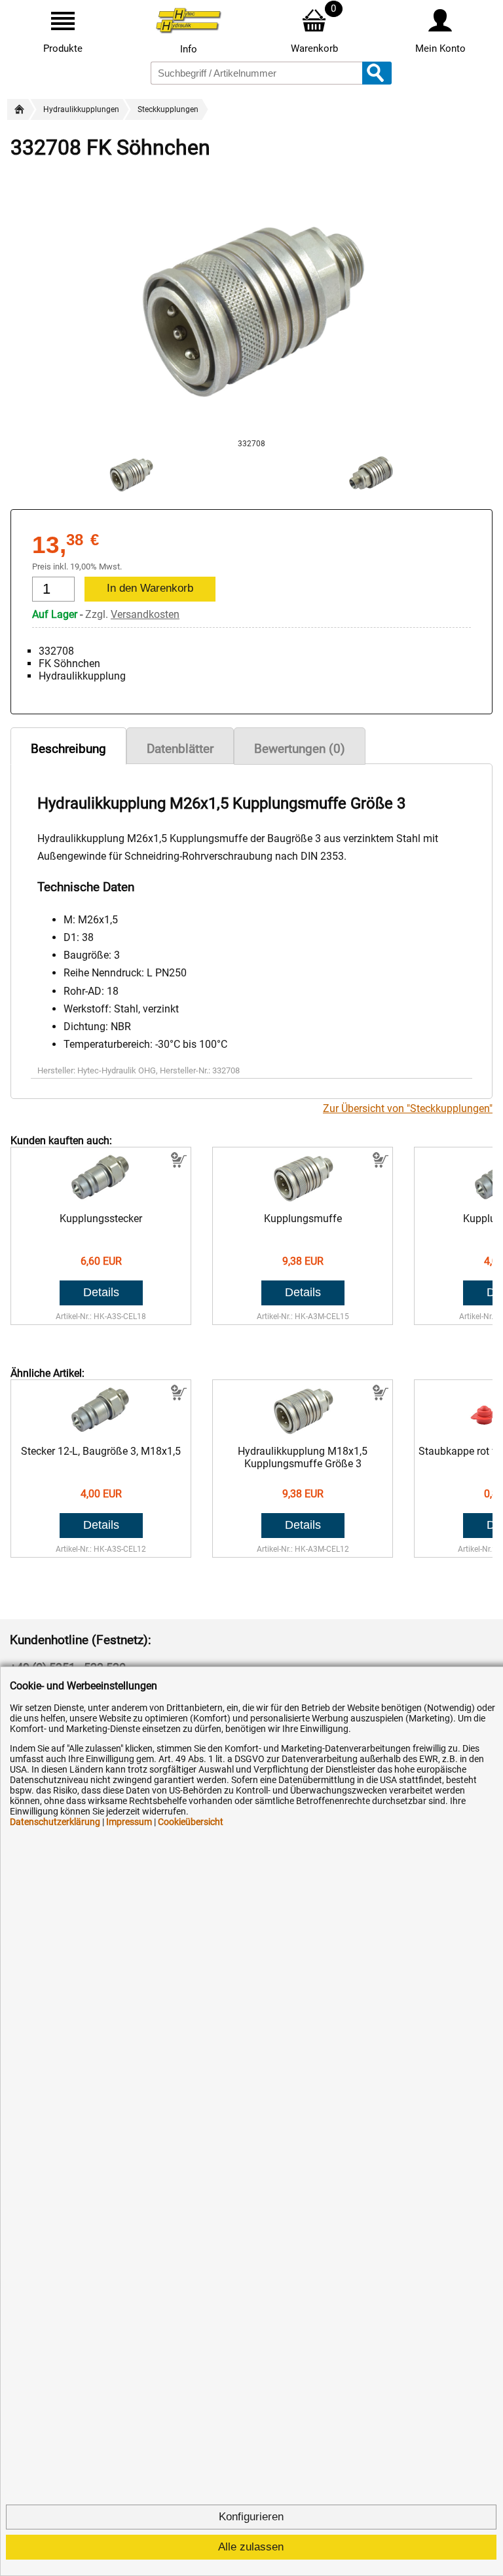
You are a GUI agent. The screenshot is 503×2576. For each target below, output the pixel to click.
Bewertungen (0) (300, 749)
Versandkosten (145, 614)
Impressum (129, 1822)
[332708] (251, 433)
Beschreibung (68, 749)
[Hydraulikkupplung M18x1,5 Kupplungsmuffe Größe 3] (303, 1432)
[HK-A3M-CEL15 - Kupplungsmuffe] (303, 1200)
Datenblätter (180, 749)
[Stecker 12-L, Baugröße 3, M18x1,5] (101, 1432)
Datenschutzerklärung (55, 1822)
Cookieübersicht (191, 1822)
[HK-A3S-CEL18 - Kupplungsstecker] (101, 1200)
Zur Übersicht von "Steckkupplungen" (408, 1108)
